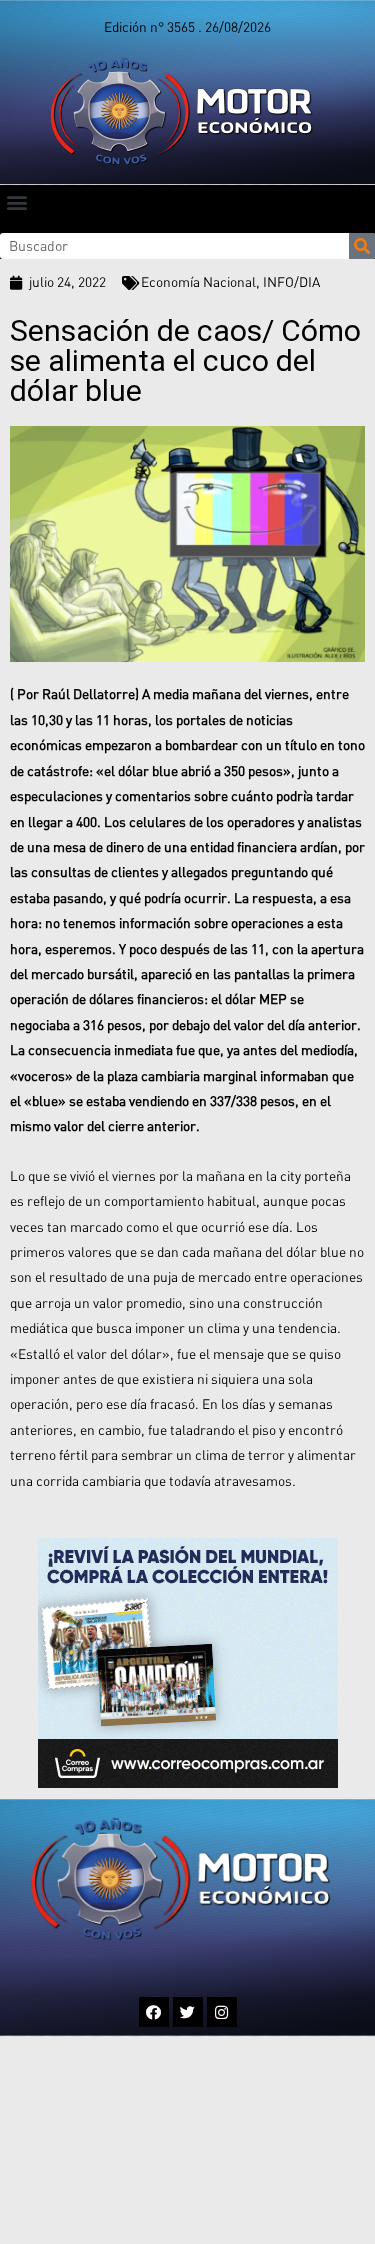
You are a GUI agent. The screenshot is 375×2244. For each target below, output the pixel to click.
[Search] (362, 246)
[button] (16, 201)
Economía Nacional (198, 282)
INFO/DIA (291, 282)
